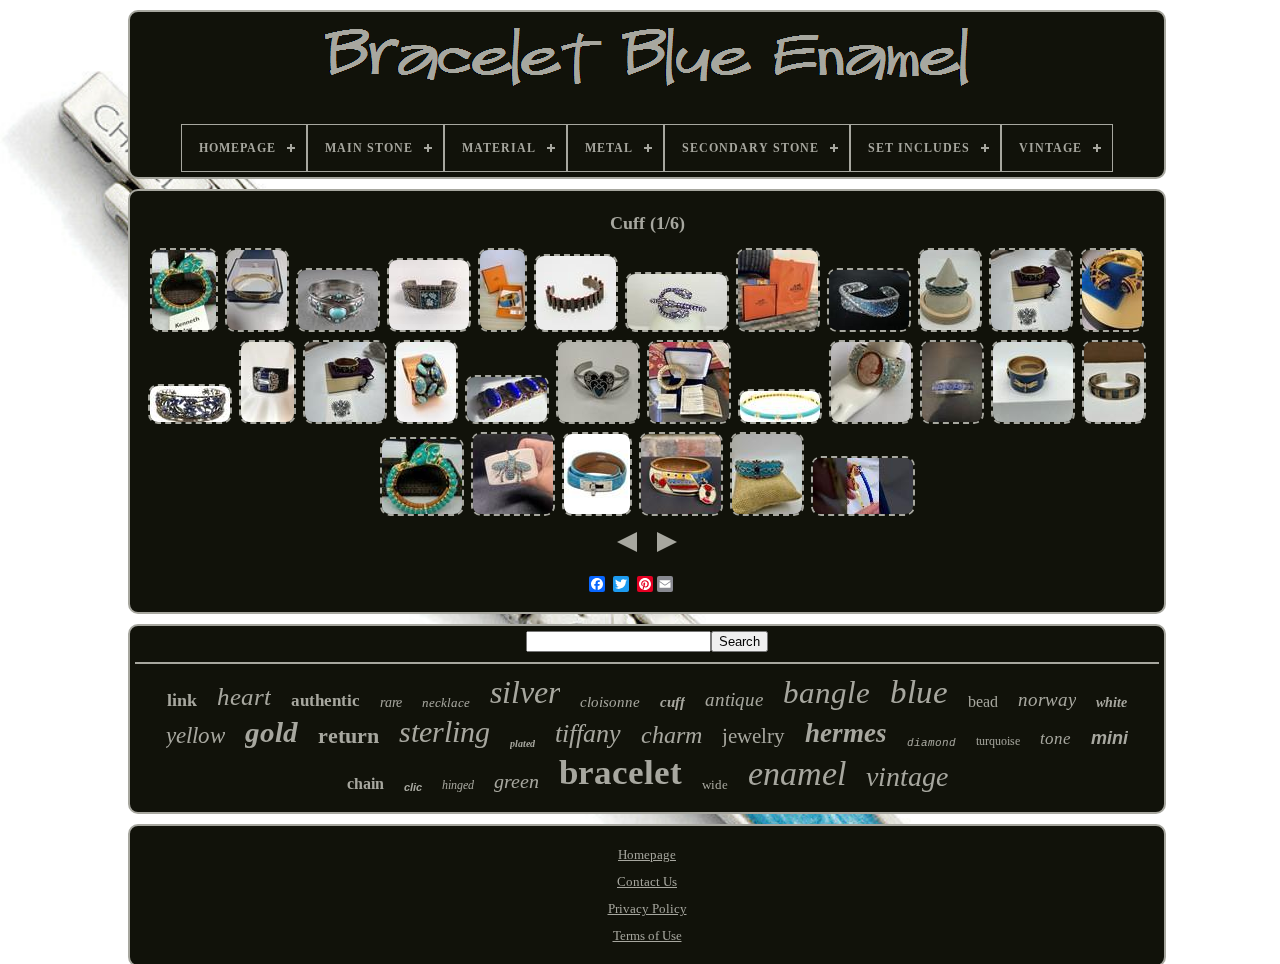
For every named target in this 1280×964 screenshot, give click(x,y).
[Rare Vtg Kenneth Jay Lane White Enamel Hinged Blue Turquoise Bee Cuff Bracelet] (513, 513)
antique (734, 699)
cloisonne (610, 702)
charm (671, 735)
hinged (458, 785)
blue (919, 692)
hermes (846, 733)
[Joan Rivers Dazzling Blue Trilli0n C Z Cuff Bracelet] (1112, 329)
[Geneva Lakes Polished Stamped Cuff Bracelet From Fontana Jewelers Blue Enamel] (257, 329)
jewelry (753, 736)
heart (244, 696)
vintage (907, 776)
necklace (446, 702)
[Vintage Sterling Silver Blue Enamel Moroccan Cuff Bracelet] (952, 421)
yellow (195, 735)
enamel (797, 773)
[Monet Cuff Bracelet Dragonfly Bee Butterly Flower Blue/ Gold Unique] (1033, 421)
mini (1109, 738)
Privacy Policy (647, 908)
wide (715, 784)
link (182, 700)
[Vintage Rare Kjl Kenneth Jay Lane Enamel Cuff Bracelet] (267, 421)
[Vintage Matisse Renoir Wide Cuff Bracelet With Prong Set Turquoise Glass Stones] (426, 421)
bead (983, 701)
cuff (672, 702)
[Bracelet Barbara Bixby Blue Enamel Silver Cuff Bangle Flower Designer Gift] (869, 329)
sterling (444, 731)
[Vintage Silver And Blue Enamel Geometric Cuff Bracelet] (1114, 421)
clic (413, 787)
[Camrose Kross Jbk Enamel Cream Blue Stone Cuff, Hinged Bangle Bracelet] (689, 421)
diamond (931, 743)
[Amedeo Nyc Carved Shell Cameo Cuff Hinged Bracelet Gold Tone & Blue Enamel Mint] (871, 421)
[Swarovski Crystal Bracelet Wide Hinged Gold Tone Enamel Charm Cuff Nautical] (681, 513)
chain (365, 783)
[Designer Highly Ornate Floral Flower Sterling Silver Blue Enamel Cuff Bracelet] (190, 421)
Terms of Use (647, 935)
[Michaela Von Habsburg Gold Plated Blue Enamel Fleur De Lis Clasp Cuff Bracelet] (1031, 329)
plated (522, 743)
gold (271, 732)
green (516, 781)
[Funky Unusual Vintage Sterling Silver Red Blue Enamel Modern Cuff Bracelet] (576, 329)
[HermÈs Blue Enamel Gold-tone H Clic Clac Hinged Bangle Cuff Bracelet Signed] (778, 329)
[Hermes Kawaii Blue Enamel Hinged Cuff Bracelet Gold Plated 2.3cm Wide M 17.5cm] (502, 329)
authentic (325, 700)
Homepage (647, 854)
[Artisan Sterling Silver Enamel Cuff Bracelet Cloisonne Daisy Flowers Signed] (429, 329)
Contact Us (647, 881)
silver (525, 692)
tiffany (588, 733)
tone (1055, 738)
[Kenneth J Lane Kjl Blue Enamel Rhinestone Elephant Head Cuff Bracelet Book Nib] (184, 329)
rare (391, 702)
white (1111, 702)
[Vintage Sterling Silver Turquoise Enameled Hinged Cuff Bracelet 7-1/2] (338, 329)
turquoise (998, 741)
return (348, 735)
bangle (826, 692)
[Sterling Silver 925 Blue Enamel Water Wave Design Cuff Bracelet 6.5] (950, 329)
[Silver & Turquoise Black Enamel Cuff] (598, 421)
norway (1047, 699)
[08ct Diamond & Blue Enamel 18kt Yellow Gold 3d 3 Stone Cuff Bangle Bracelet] (780, 421)
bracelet (620, 772)
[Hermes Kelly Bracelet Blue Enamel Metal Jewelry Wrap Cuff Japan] (597, 513)
